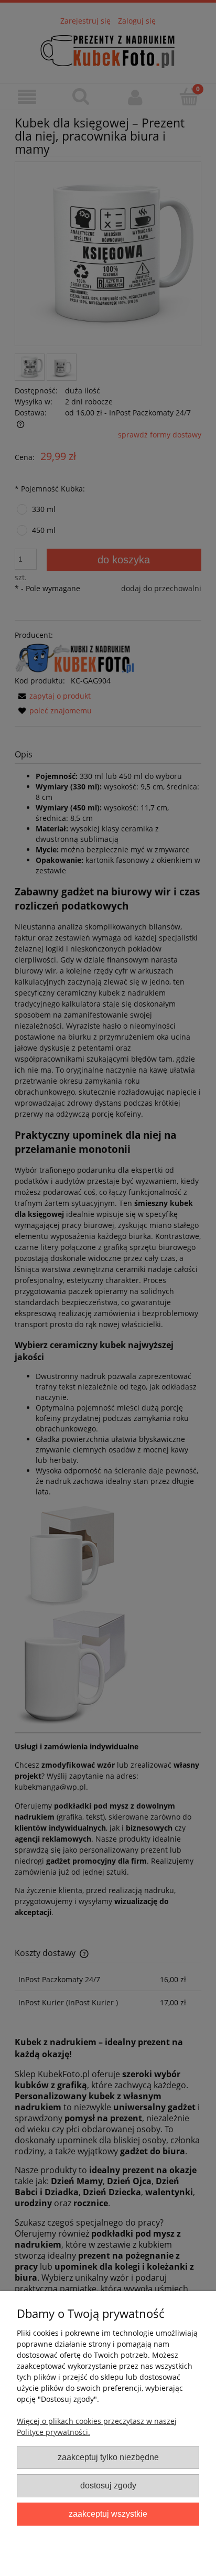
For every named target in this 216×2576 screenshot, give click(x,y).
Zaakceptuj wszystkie (108, 2514)
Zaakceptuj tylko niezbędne (108, 2457)
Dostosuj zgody (108, 2485)
